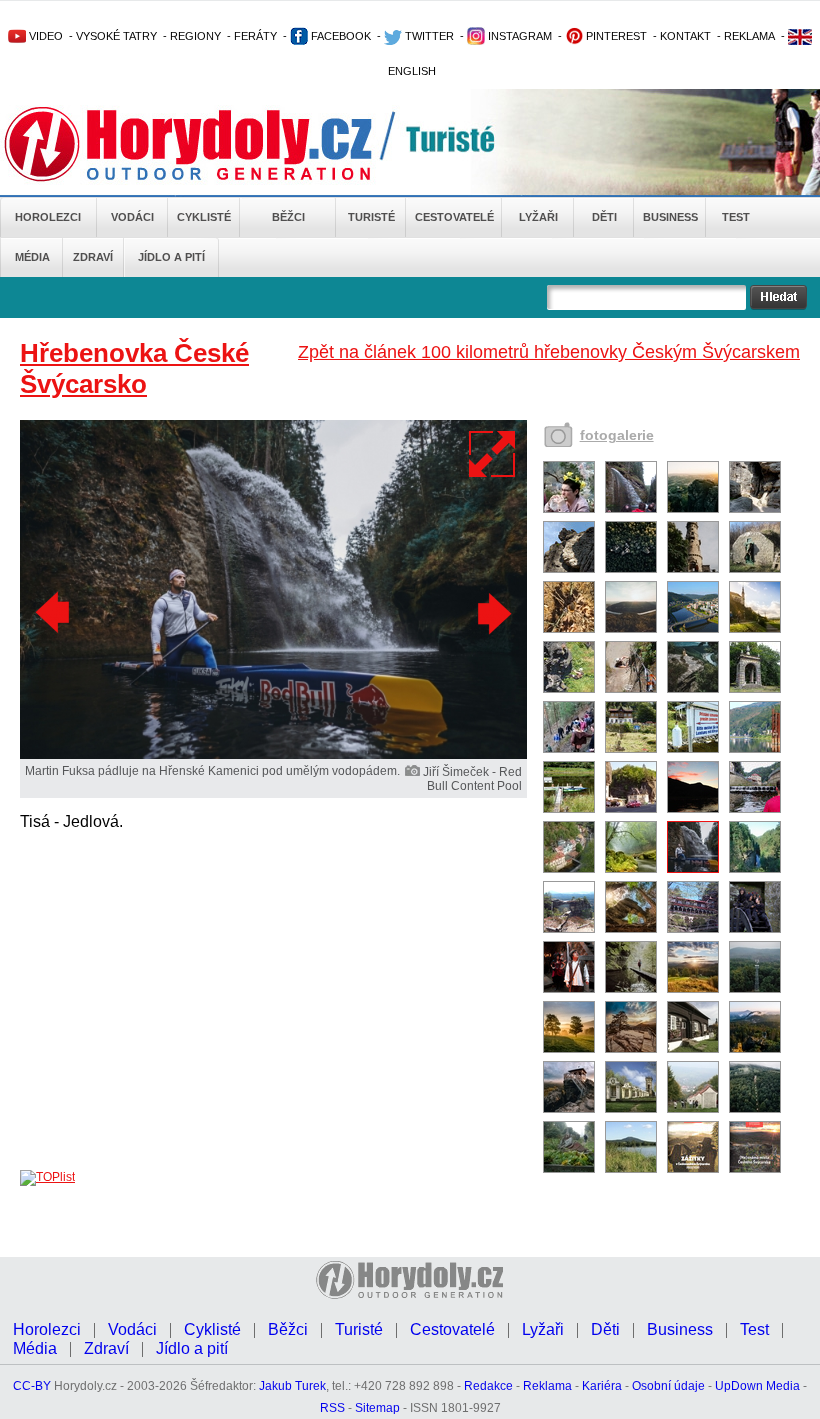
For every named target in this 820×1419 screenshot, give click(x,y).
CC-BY (32, 1386)
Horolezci (48, 217)
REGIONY (195, 36)
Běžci (288, 217)
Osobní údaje (668, 1386)
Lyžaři (538, 217)
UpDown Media (757, 1386)
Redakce (488, 1386)
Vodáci (132, 217)
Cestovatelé (454, 217)
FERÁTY (255, 36)
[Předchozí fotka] (55, 613)
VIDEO (44, 36)
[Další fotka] (492, 613)
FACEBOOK (339, 36)
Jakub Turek (292, 1386)
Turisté (371, 217)
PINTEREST (615, 36)
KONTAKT (685, 36)
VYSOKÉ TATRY (116, 36)
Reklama (547, 1386)
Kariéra (602, 1386)
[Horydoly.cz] (212, 144)
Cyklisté (204, 217)
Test (736, 217)
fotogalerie (617, 435)
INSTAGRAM (518, 36)
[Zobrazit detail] (569, 509)
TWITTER (428, 36)
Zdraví (93, 257)
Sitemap (377, 1408)
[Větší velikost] (493, 454)
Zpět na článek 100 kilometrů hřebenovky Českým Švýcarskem (549, 352)
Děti (604, 217)
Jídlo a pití (171, 257)
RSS (332, 1408)
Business (670, 217)
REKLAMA (749, 36)
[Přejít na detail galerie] (273, 755)
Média (32, 257)
